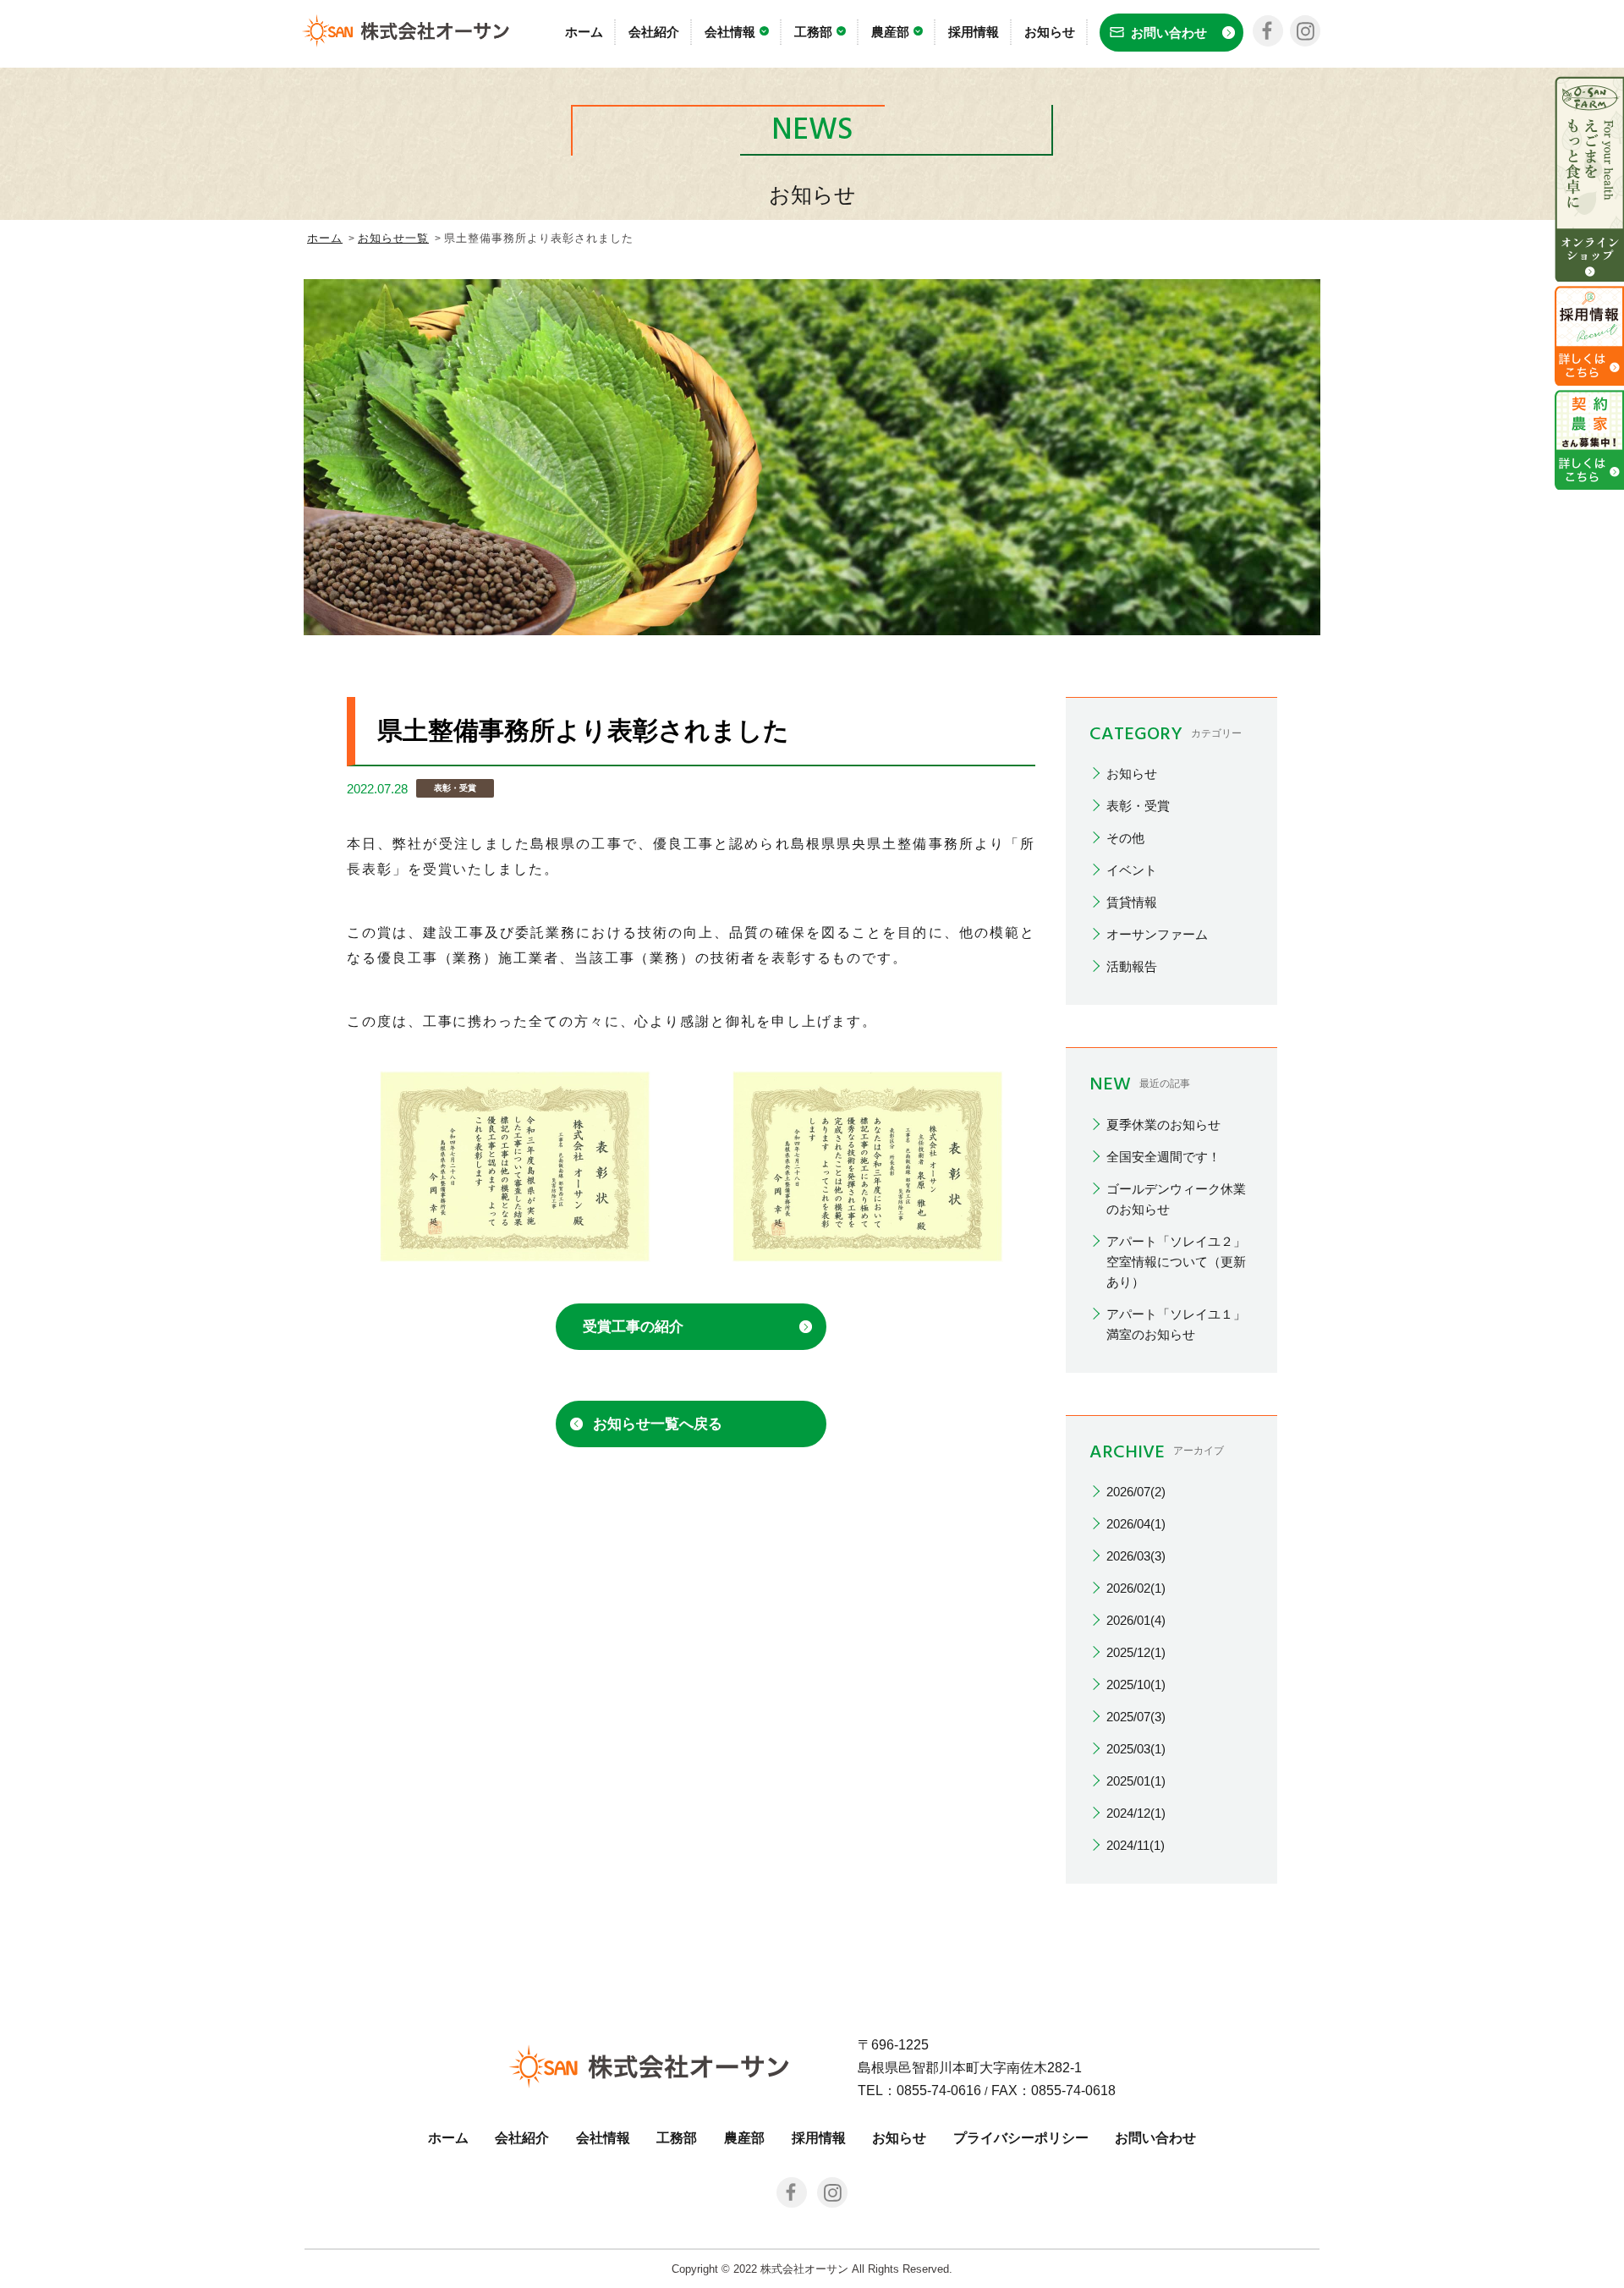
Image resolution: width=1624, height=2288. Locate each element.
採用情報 (974, 32)
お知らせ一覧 (393, 238)
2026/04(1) (1136, 1524)
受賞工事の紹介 (633, 1327)
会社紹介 (654, 32)
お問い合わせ (1155, 2138)
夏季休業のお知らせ (1163, 1125)
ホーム (584, 32)
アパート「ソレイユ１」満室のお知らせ (1176, 1324)
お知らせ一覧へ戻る (658, 1424)
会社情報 (730, 32)
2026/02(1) (1136, 1588)
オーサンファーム (1157, 934)
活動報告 (1132, 966)
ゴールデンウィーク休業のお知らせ (1176, 1199)
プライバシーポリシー (1021, 2138)
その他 (1125, 838)
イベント (1132, 870)
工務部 (813, 32)
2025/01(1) (1136, 1781)
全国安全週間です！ (1163, 1157)
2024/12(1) (1136, 1813)
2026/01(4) (1136, 1620)
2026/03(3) (1136, 1556)
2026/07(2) (1136, 1492)
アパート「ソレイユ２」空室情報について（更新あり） (1176, 1262)
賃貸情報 (1132, 902)
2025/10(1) (1136, 1684)
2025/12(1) (1136, 1652)
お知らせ (1050, 32)
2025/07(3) (1136, 1717)
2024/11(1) (1136, 1845)
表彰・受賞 (1138, 806)
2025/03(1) (1136, 1749)
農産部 (890, 32)
